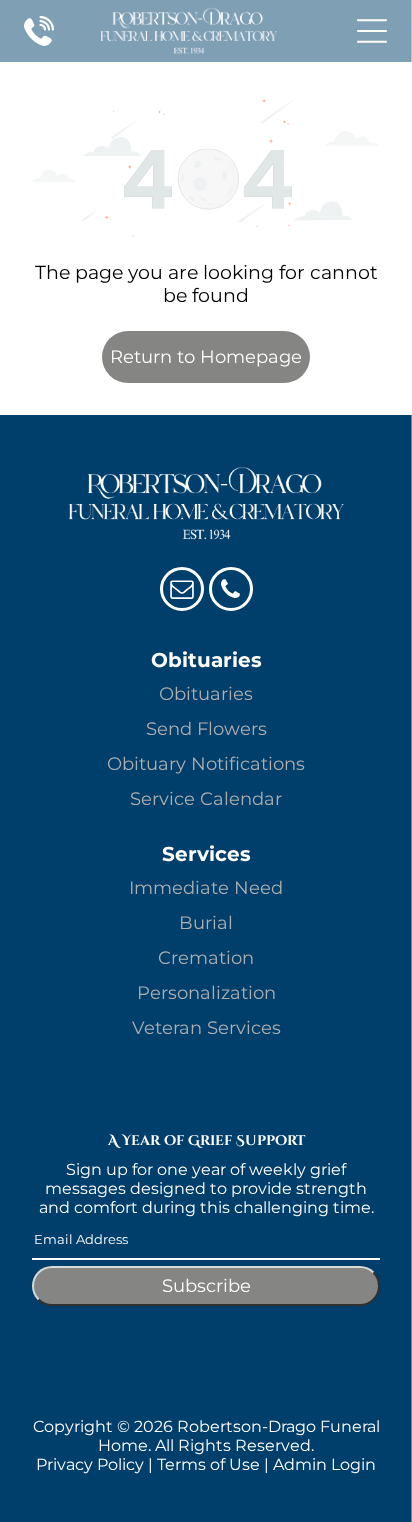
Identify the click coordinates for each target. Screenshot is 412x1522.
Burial (206, 923)
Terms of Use (208, 1464)
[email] (182, 591)
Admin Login (324, 1464)
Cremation (206, 958)
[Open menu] (372, 31)
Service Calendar (206, 799)
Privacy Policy (90, 1464)
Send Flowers (206, 729)
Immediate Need (206, 888)
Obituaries (206, 694)
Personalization (206, 993)
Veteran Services (206, 1028)
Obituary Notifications (206, 764)
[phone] (231, 591)
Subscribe (206, 1286)
